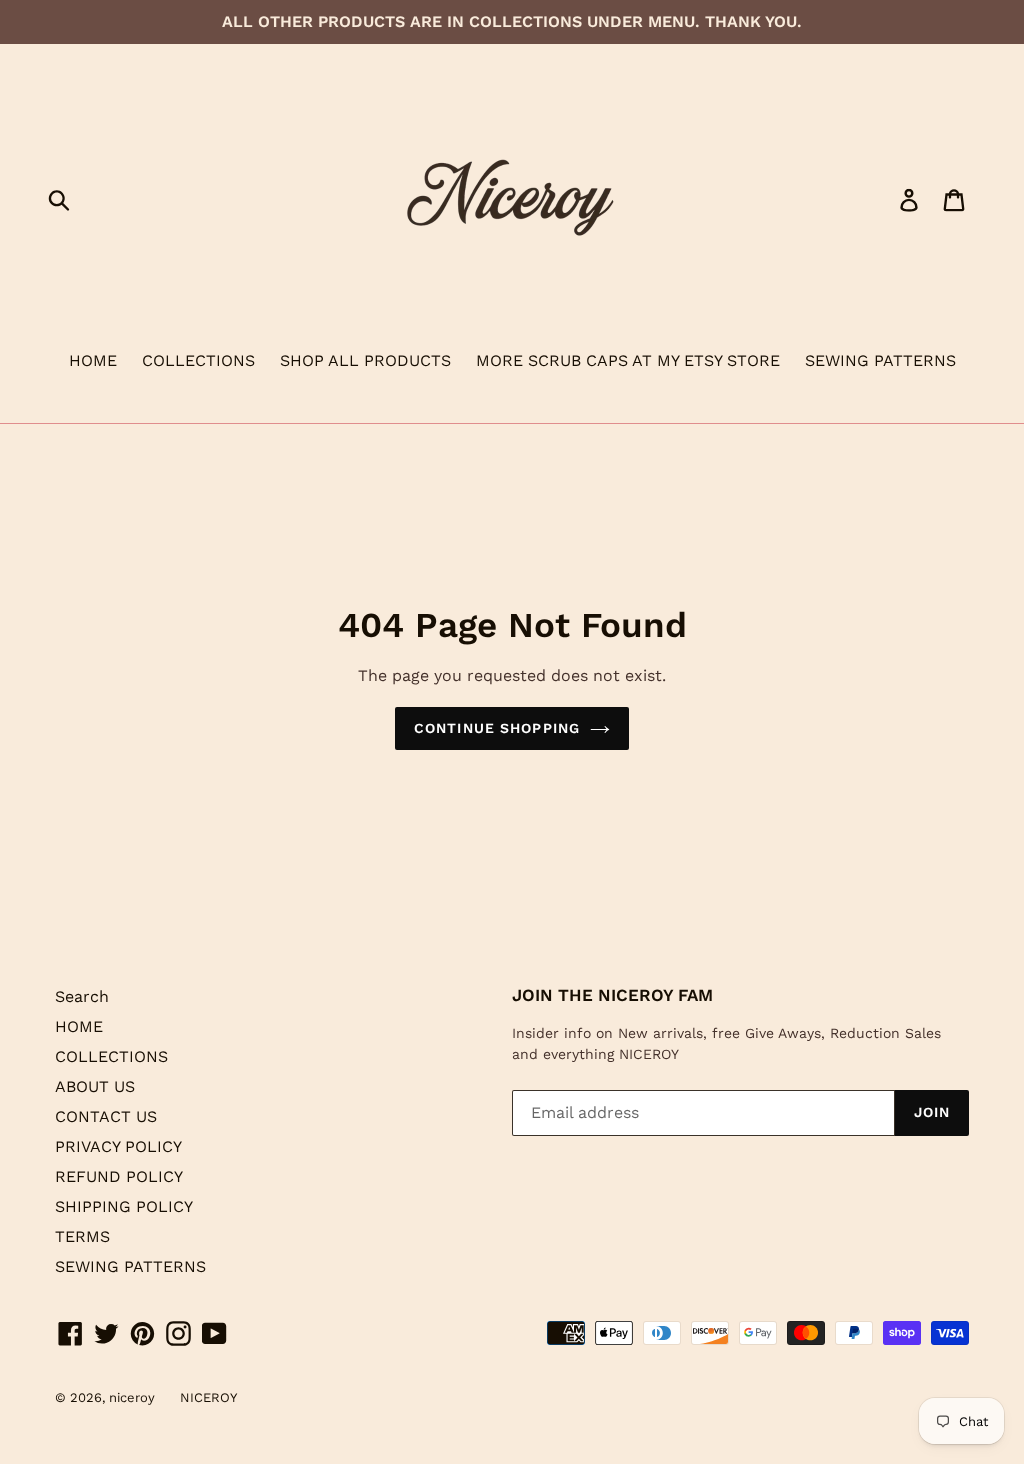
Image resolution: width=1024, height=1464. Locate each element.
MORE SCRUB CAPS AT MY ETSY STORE (628, 360)
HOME (93, 360)
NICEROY (208, 1397)
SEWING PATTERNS (880, 360)
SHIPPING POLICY (124, 1206)
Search (82, 996)
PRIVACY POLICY (118, 1146)
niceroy (132, 1397)
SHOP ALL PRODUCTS (365, 360)
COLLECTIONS (198, 360)
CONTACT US (106, 1116)
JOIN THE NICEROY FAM (612, 995)
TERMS (82, 1236)
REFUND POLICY (119, 1176)
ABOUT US (95, 1086)
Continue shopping (497, 728)
